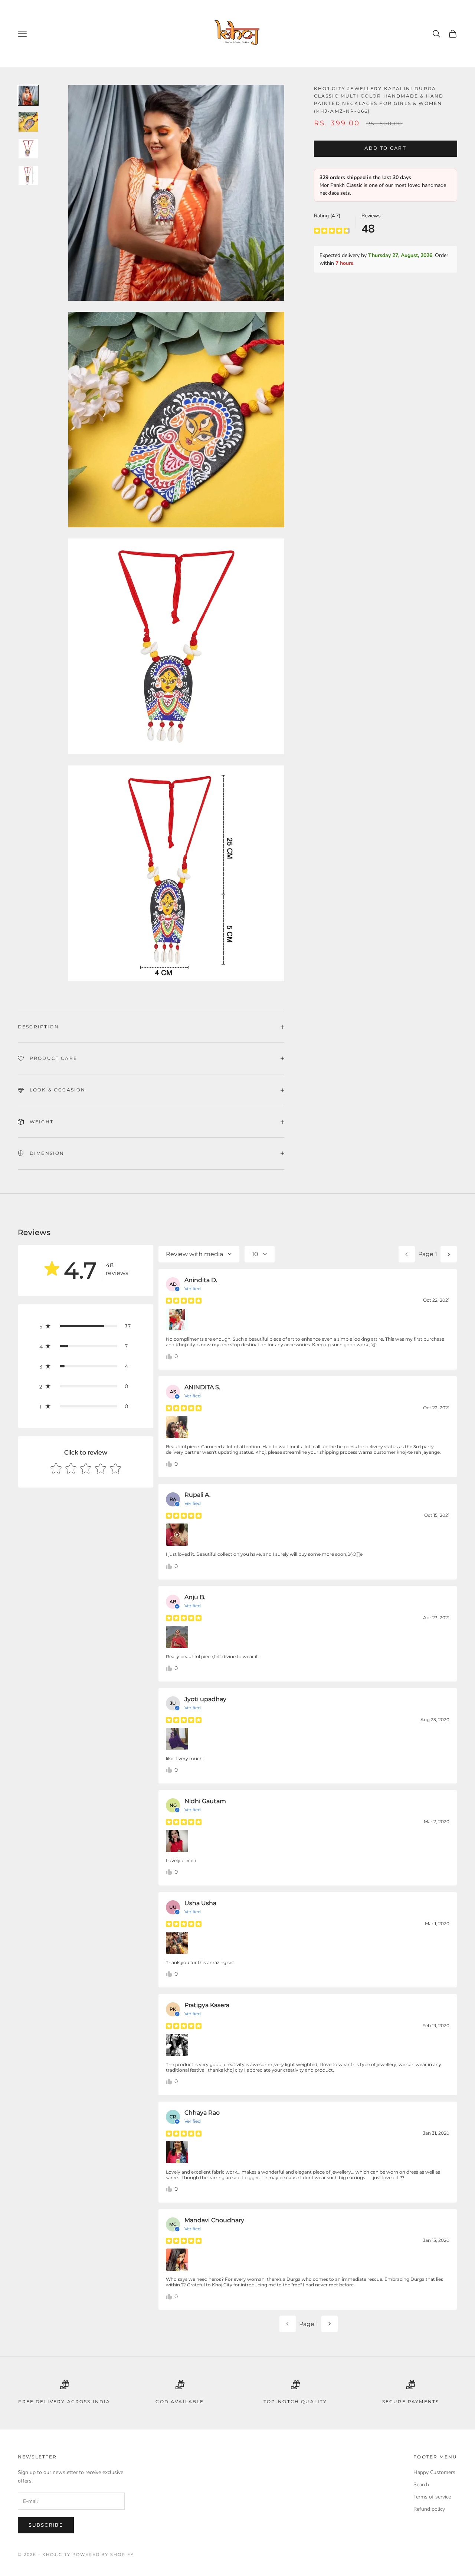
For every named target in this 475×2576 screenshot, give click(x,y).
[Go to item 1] (28, 95)
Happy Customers (434, 2472)
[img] (332, 230)
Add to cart (385, 149)
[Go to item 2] (28, 122)
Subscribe (46, 2525)
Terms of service (432, 2497)
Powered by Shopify (103, 2554)
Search (421, 2485)
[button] (86, 1326)
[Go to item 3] (28, 149)
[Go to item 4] (28, 175)
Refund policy (429, 2509)
